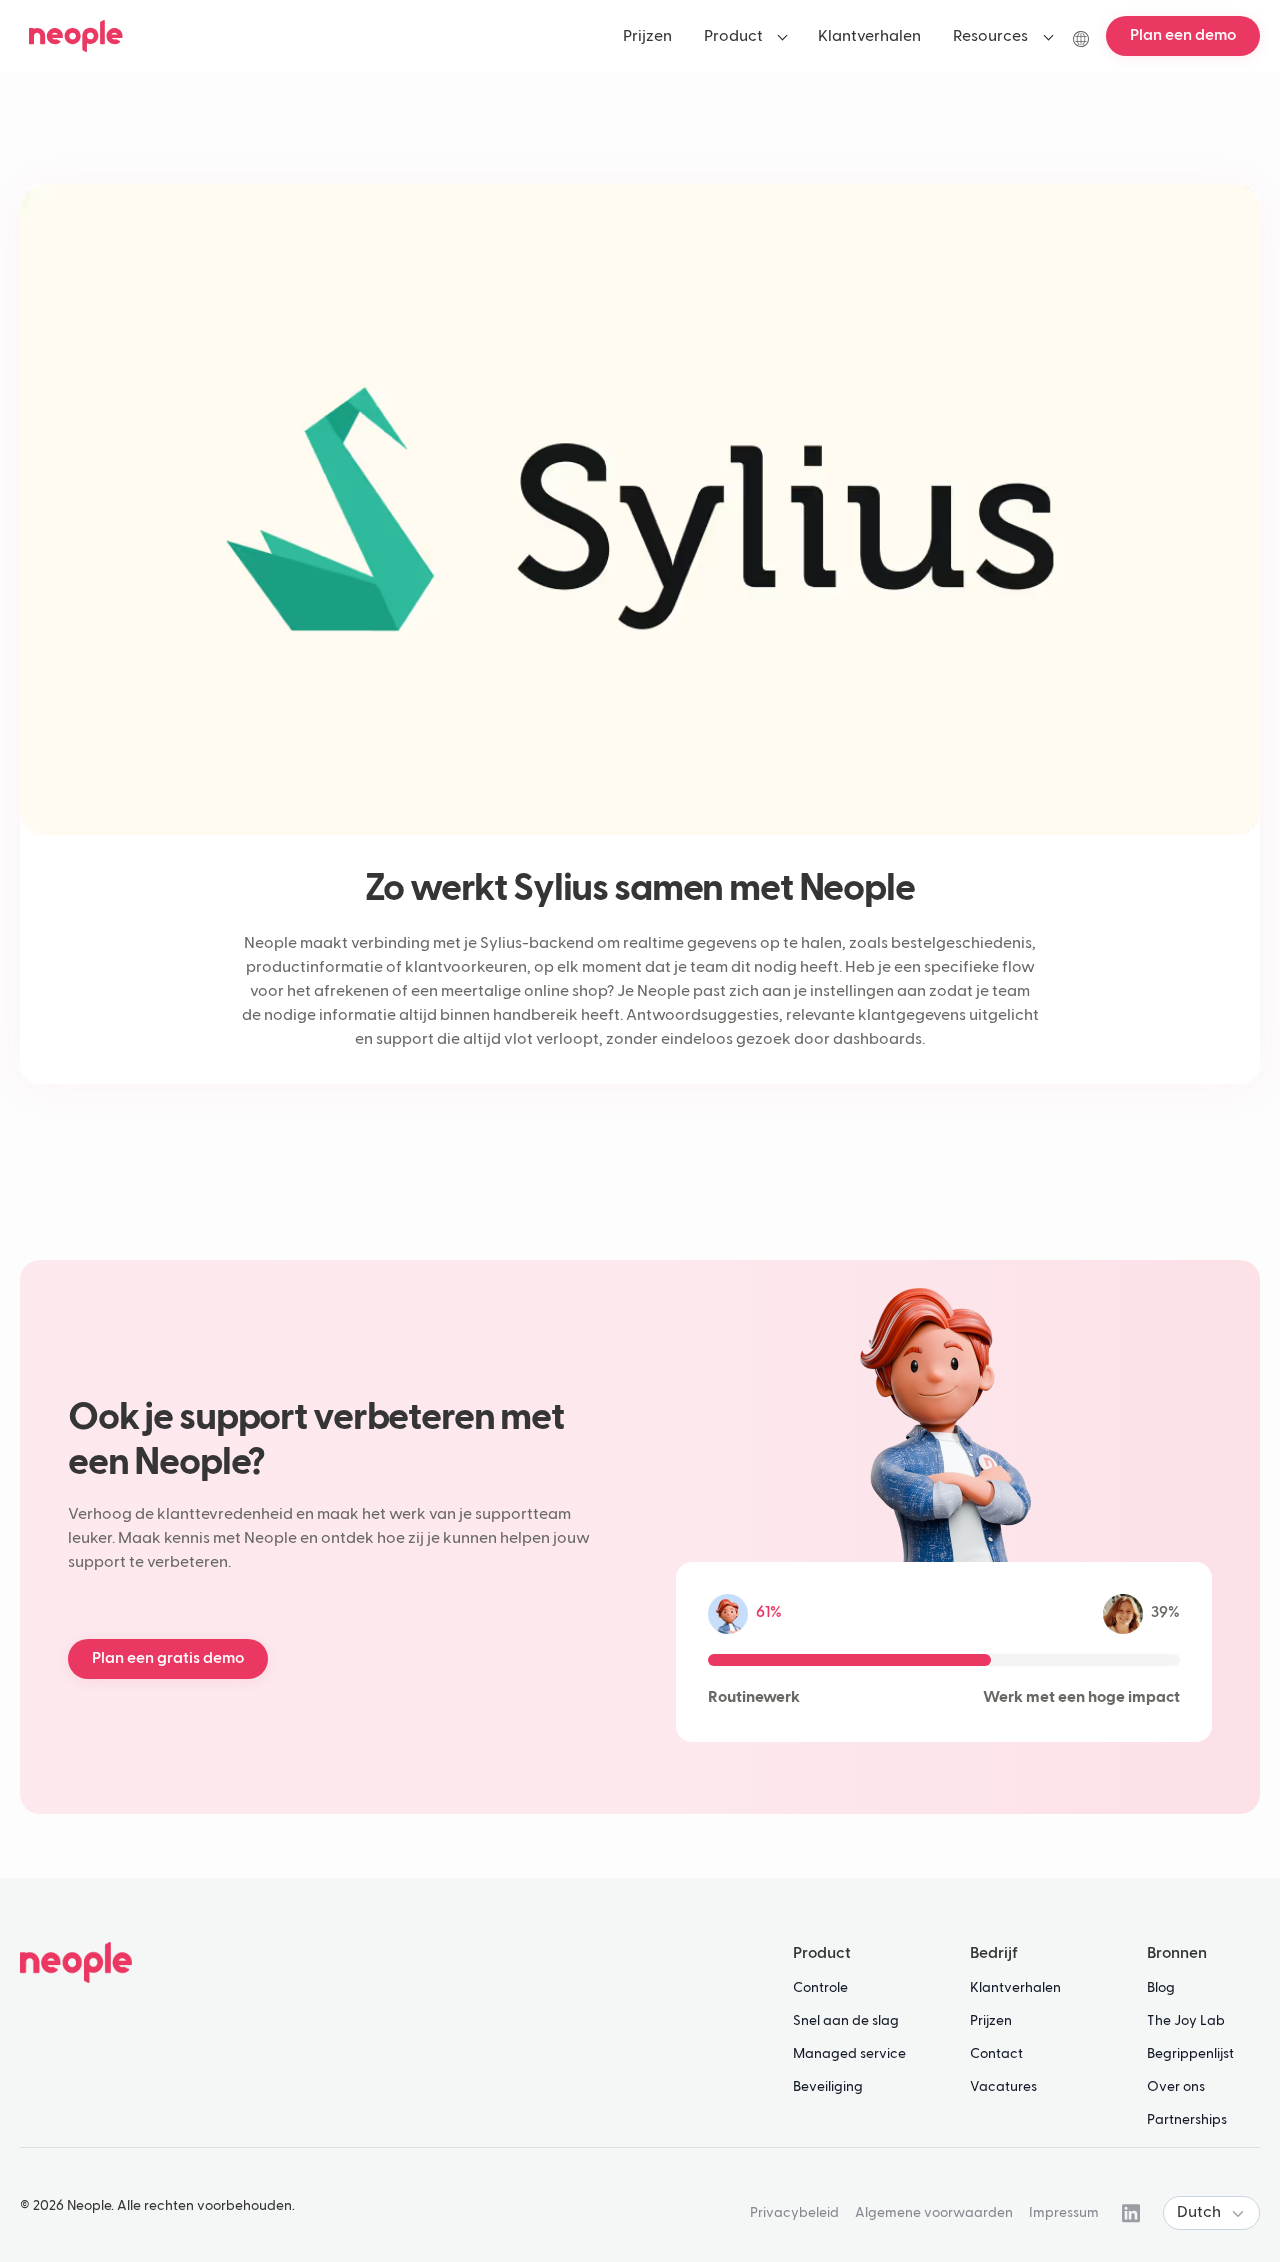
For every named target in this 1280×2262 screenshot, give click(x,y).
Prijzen (991, 2021)
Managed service (849, 2054)
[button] (745, 36)
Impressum (1064, 2213)
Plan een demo (1183, 36)
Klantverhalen (1015, 1988)
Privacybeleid (794, 2213)
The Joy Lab (1186, 2021)
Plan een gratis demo (168, 1659)
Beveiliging (828, 2087)
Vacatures (1003, 2087)
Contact (996, 2054)
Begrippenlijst (1190, 2054)
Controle (820, 1988)
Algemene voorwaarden (934, 2213)
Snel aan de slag (846, 2021)
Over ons (1176, 2087)
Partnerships (1187, 2120)
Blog (1161, 1988)
